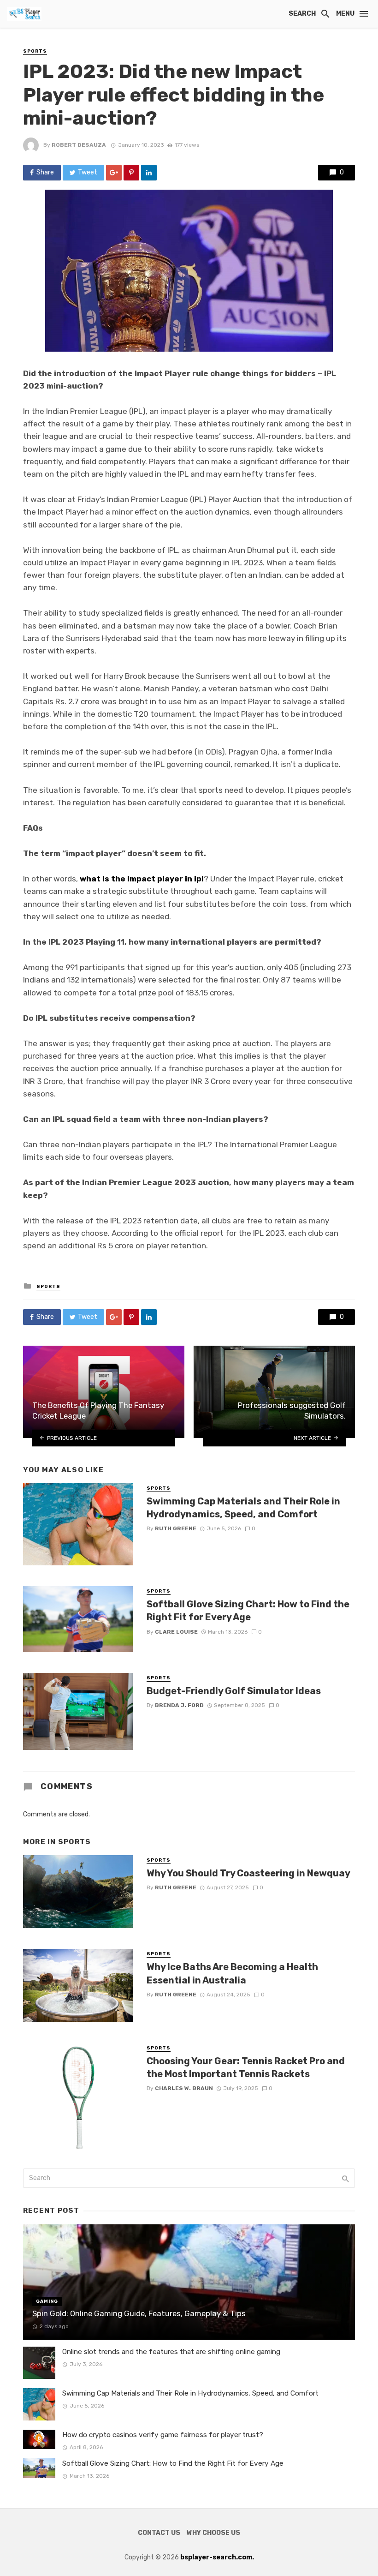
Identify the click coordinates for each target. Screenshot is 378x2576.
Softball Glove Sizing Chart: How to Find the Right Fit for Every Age (248, 1611)
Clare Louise (176, 1632)
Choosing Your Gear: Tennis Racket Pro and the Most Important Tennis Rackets (246, 2067)
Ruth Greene (176, 1528)
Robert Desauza (79, 145)
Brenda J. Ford (179, 1705)
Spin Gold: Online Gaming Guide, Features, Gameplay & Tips (139, 2313)
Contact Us (159, 2533)
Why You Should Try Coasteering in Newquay (248, 1873)
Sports (35, 51)
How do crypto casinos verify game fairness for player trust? (163, 2435)
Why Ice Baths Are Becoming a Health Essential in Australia (232, 1973)
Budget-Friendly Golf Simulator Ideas (234, 1691)
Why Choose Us (213, 2533)
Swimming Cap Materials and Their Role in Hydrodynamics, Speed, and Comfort (243, 1508)
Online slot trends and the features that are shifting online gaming (171, 2352)
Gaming (47, 2301)
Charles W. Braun (184, 2088)
